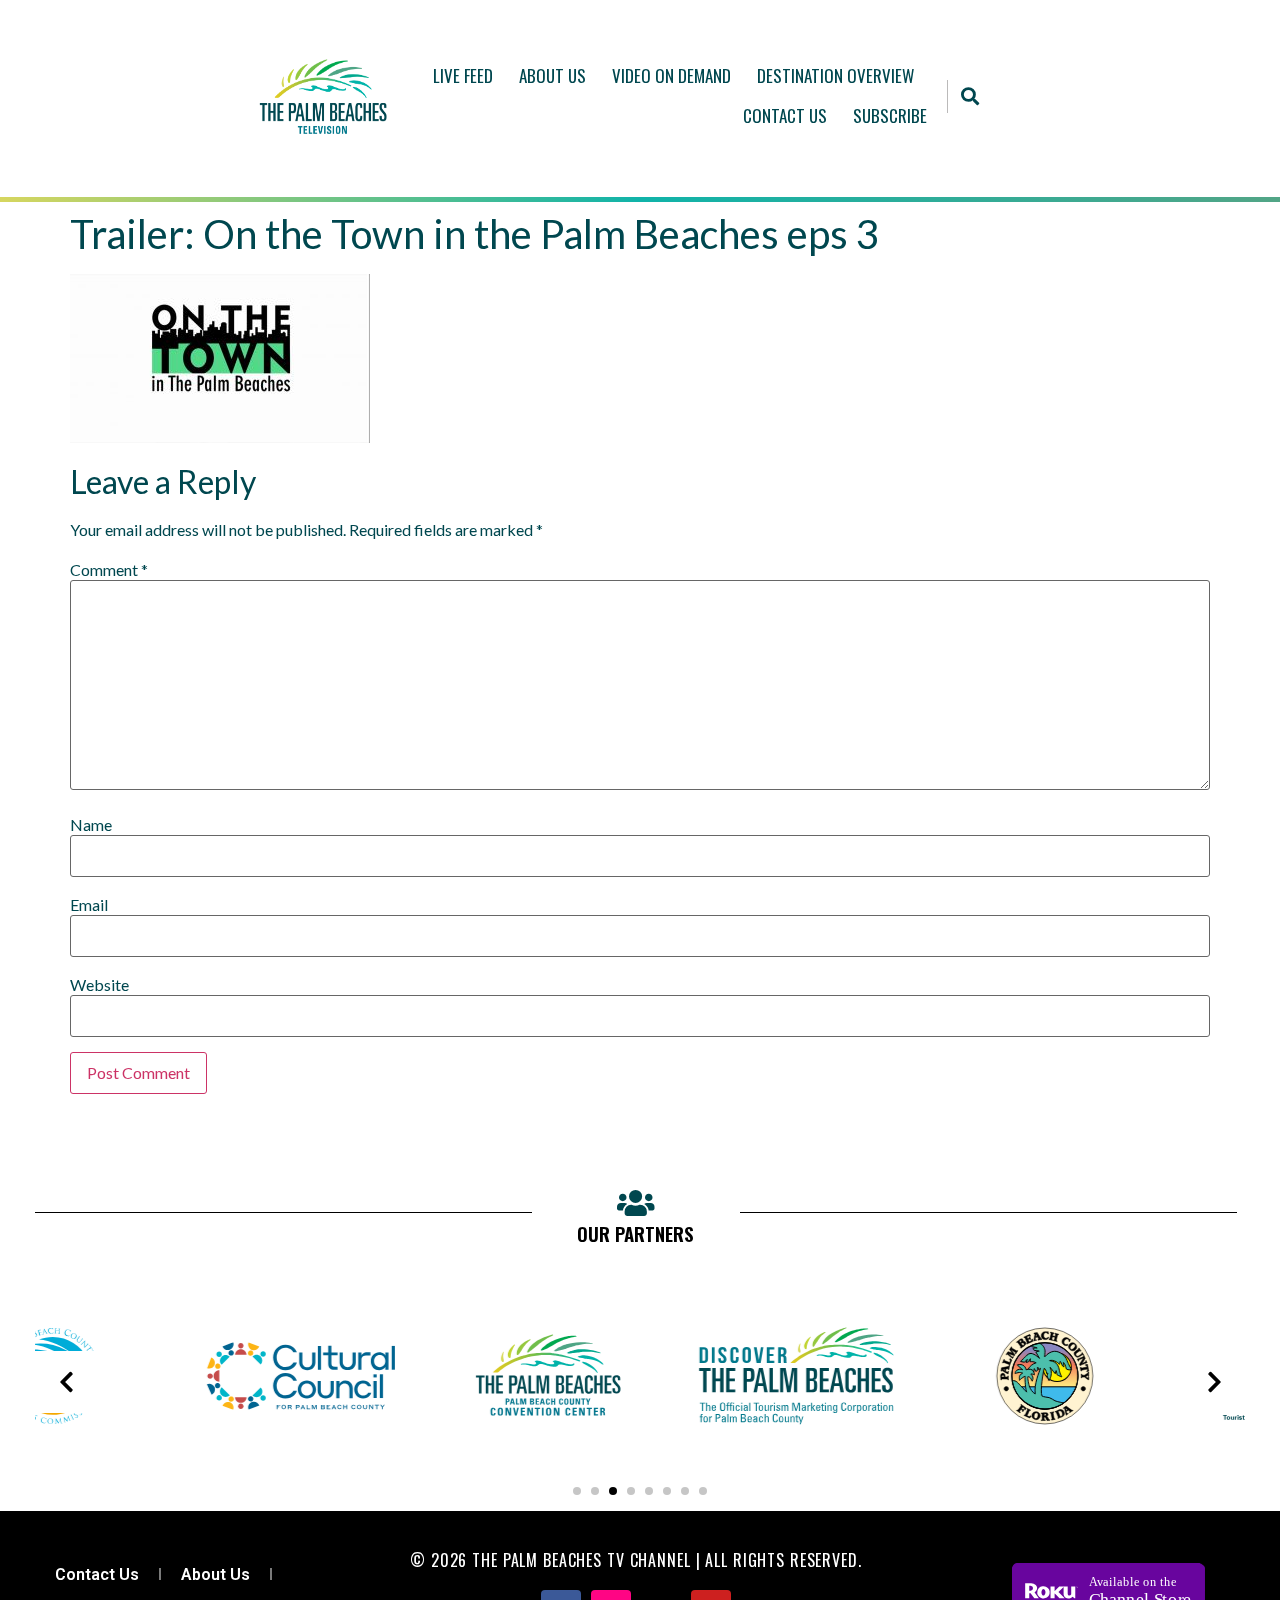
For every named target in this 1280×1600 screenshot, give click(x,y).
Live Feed (463, 75)
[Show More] (206, 1444)
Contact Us (785, 115)
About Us (552, 75)
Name (91, 825)
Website (99, 985)
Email (89, 905)
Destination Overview (835, 75)
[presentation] (66, 1382)
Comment (109, 570)
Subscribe (890, 115)
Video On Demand (671, 75)
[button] (969, 96)
